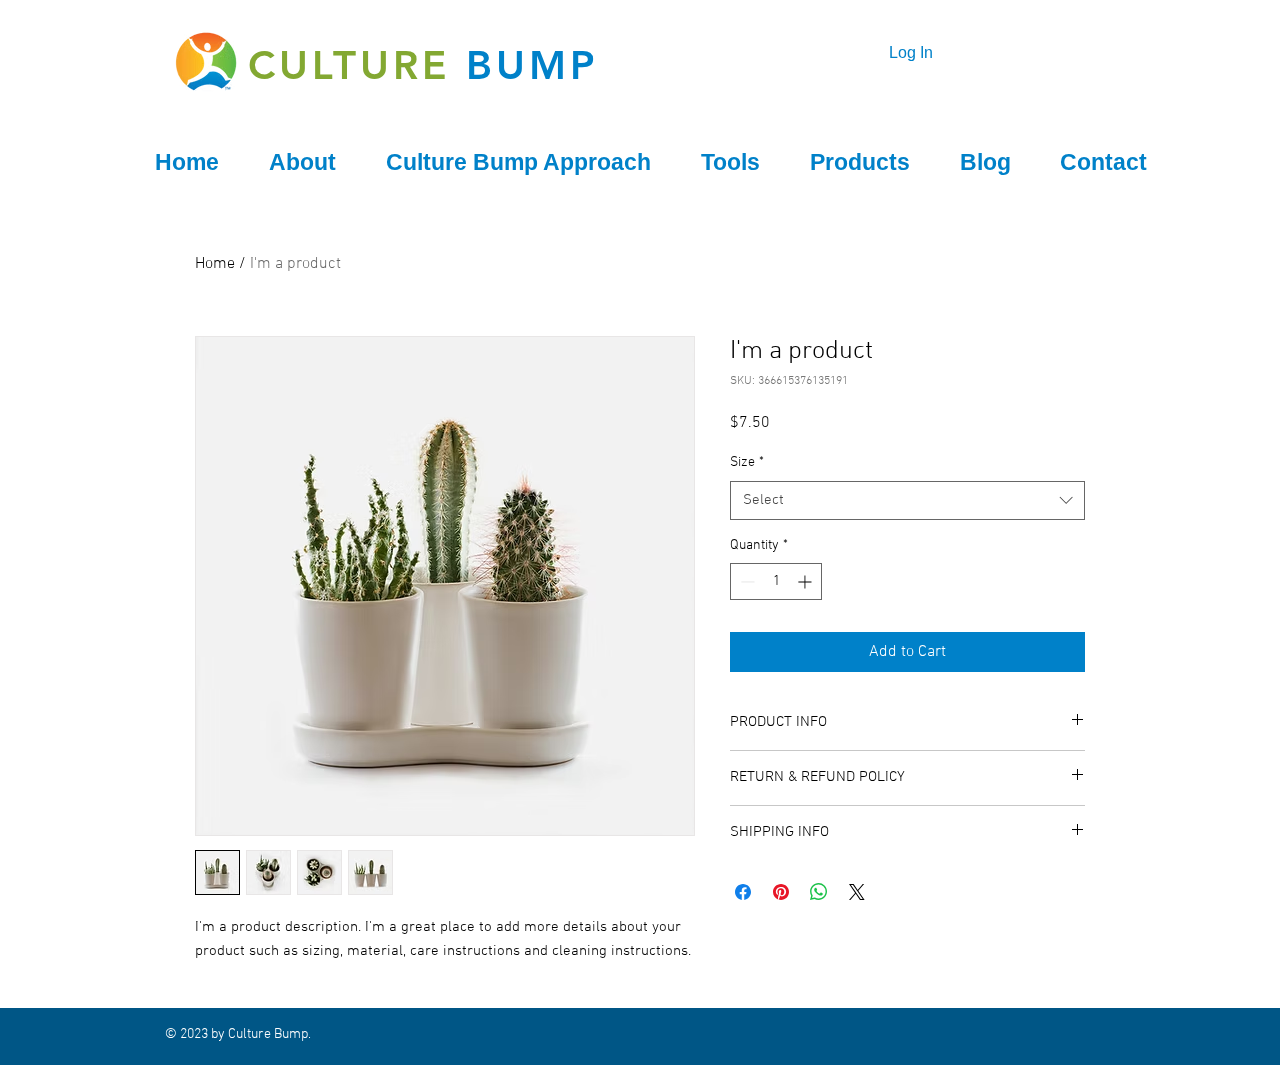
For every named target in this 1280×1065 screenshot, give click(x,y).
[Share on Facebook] (743, 892)
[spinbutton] (776, 581)
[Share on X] (857, 892)
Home (215, 264)
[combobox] (907, 500)
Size (747, 462)
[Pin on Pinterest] (781, 892)
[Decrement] (745, 581)
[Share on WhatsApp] (819, 892)
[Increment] (806, 581)
